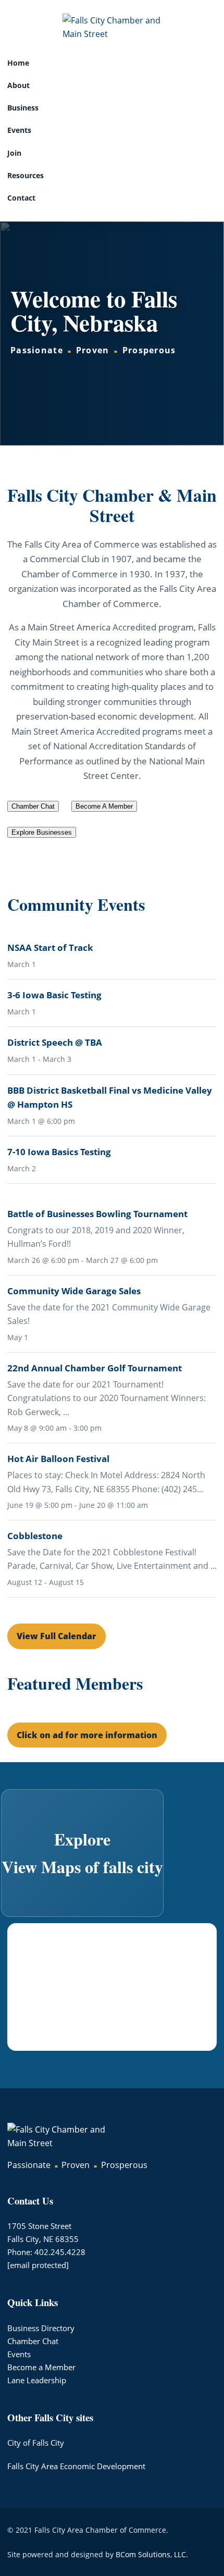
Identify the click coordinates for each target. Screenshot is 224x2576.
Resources (26, 175)
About (18, 85)
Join (14, 153)
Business (23, 108)
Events (19, 130)
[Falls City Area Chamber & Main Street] (112, 27)
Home (18, 63)
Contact (21, 198)
